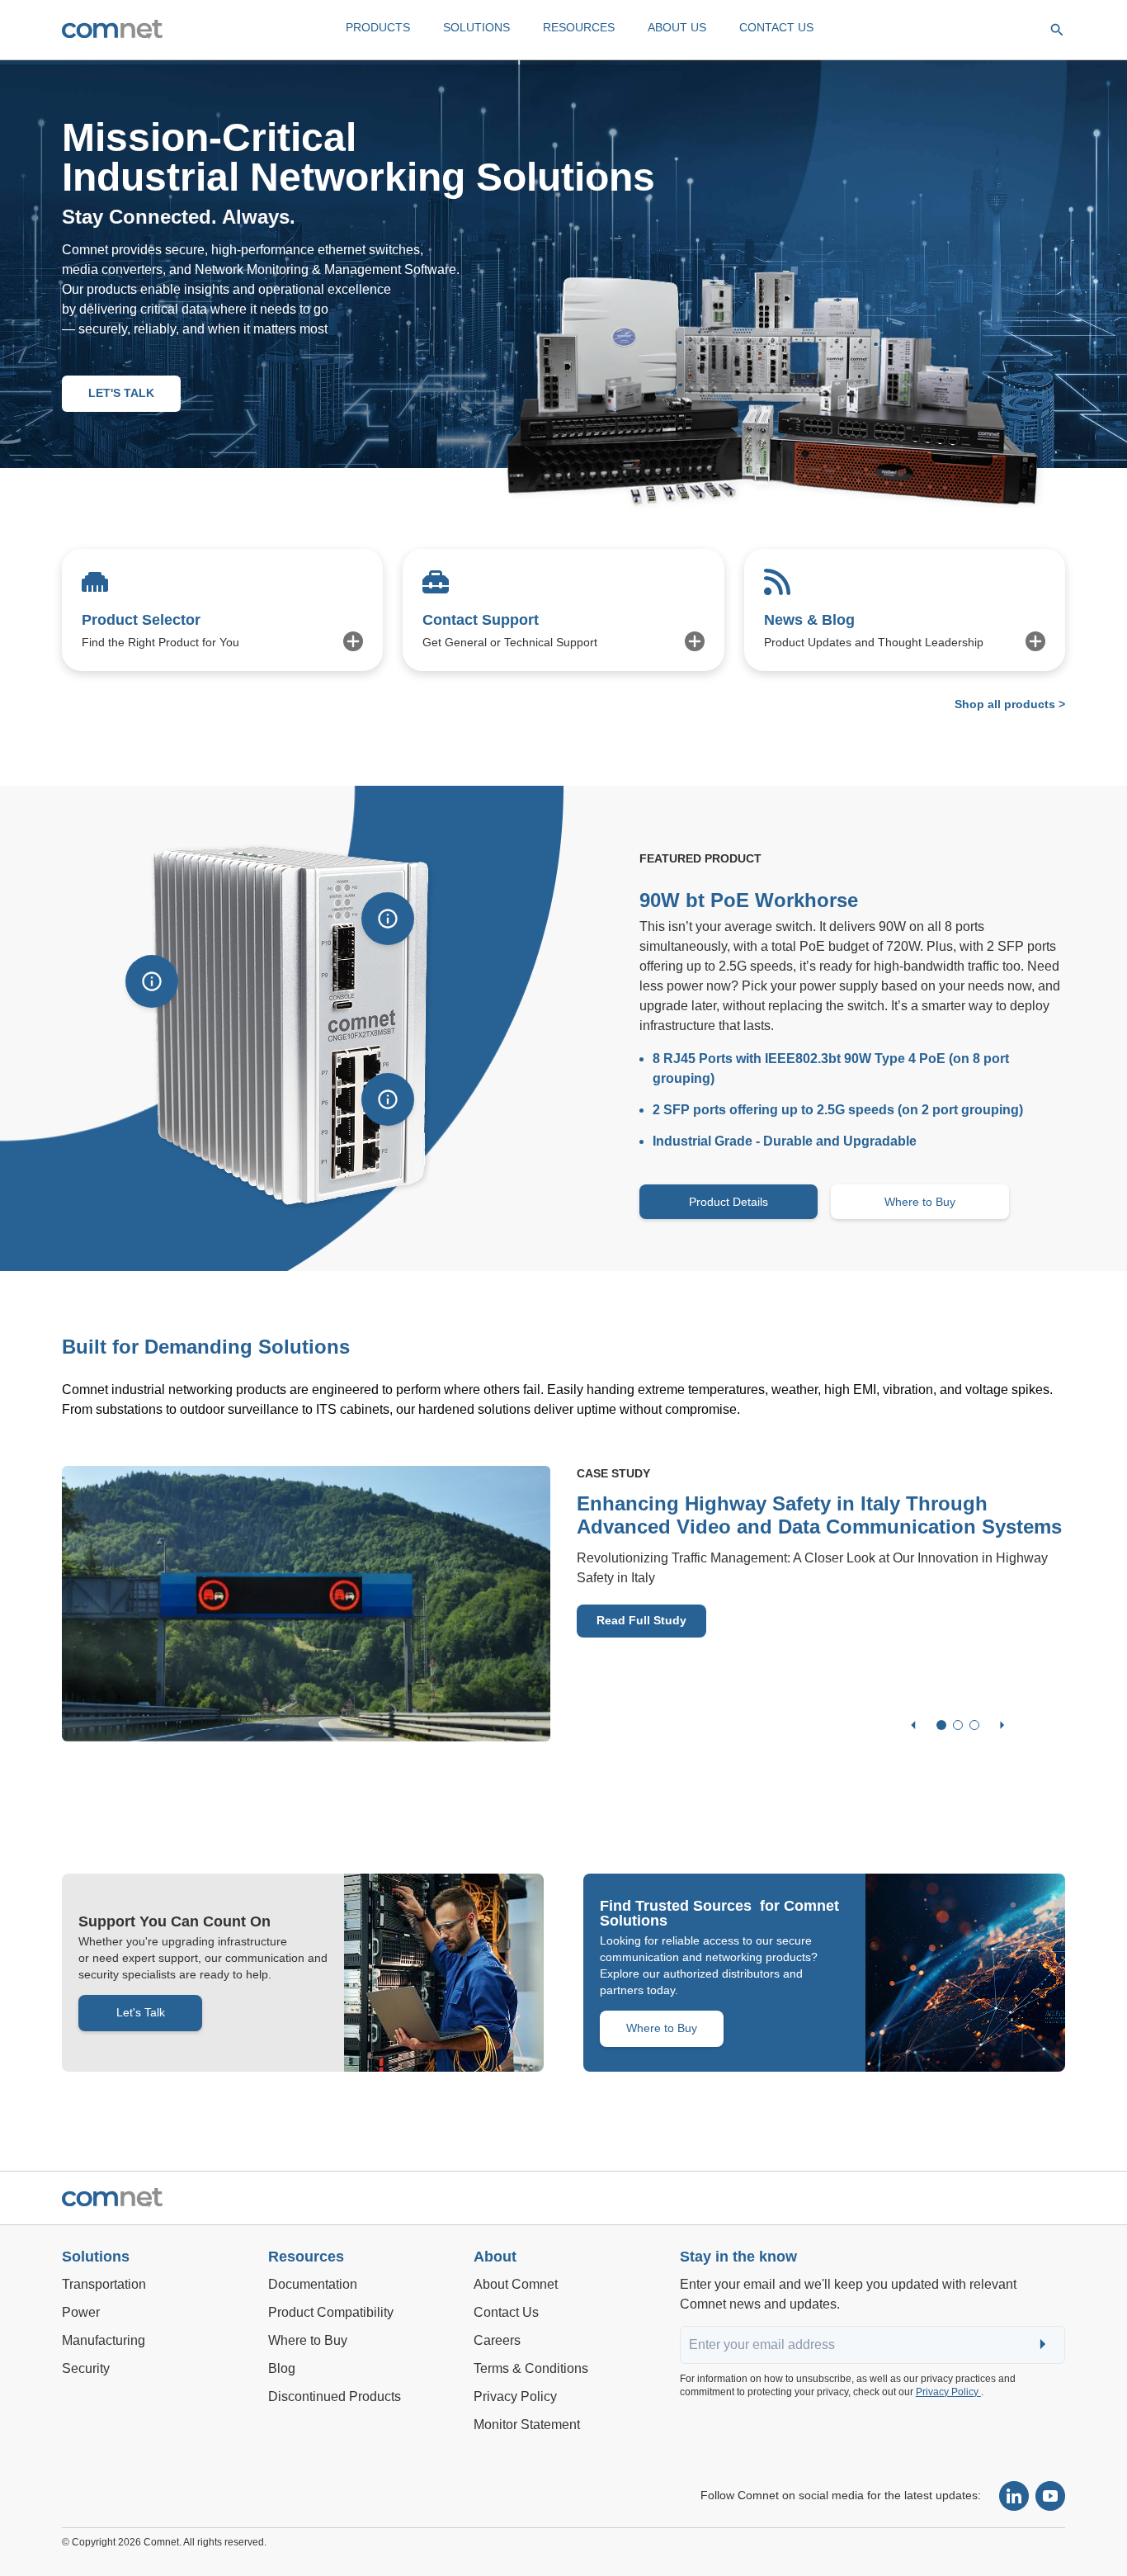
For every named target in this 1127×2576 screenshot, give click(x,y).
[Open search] (1057, 30)
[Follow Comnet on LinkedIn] (1014, 2496)
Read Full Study (641, 1620)
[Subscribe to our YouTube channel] (1050, 2496)
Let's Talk (141, 2012)
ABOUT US (677, 27)
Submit (1044, 2345)
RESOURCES (579, 27)
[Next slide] (1002, 1725)
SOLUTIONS (476, 27)
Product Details (729, 1202)
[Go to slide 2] (958, 1725)
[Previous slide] (913, 1725)
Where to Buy (920, 1202)
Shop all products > (1010, 704)
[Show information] (152, 981)
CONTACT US (776, 27)
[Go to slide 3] (974, 1725)
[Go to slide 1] (941, 1725)
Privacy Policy (948, 2392)
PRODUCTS (378, 27)
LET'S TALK (121, 393)
